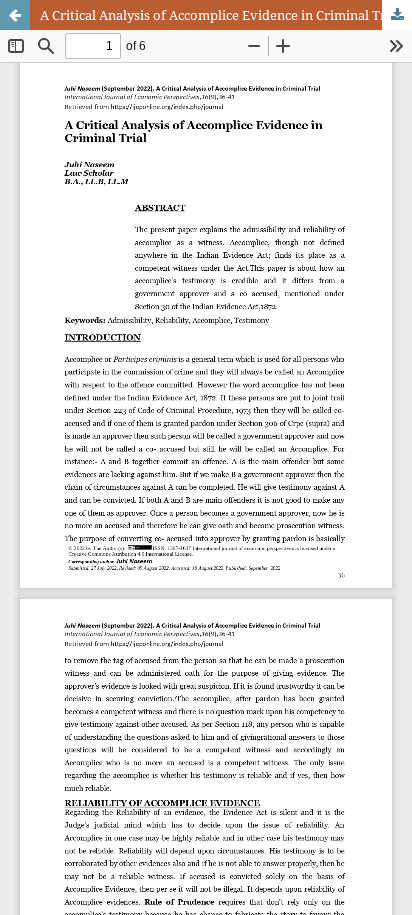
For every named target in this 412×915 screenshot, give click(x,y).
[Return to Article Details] (15, 15)
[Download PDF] (397, 15)
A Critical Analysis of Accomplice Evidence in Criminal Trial (220, 15)
